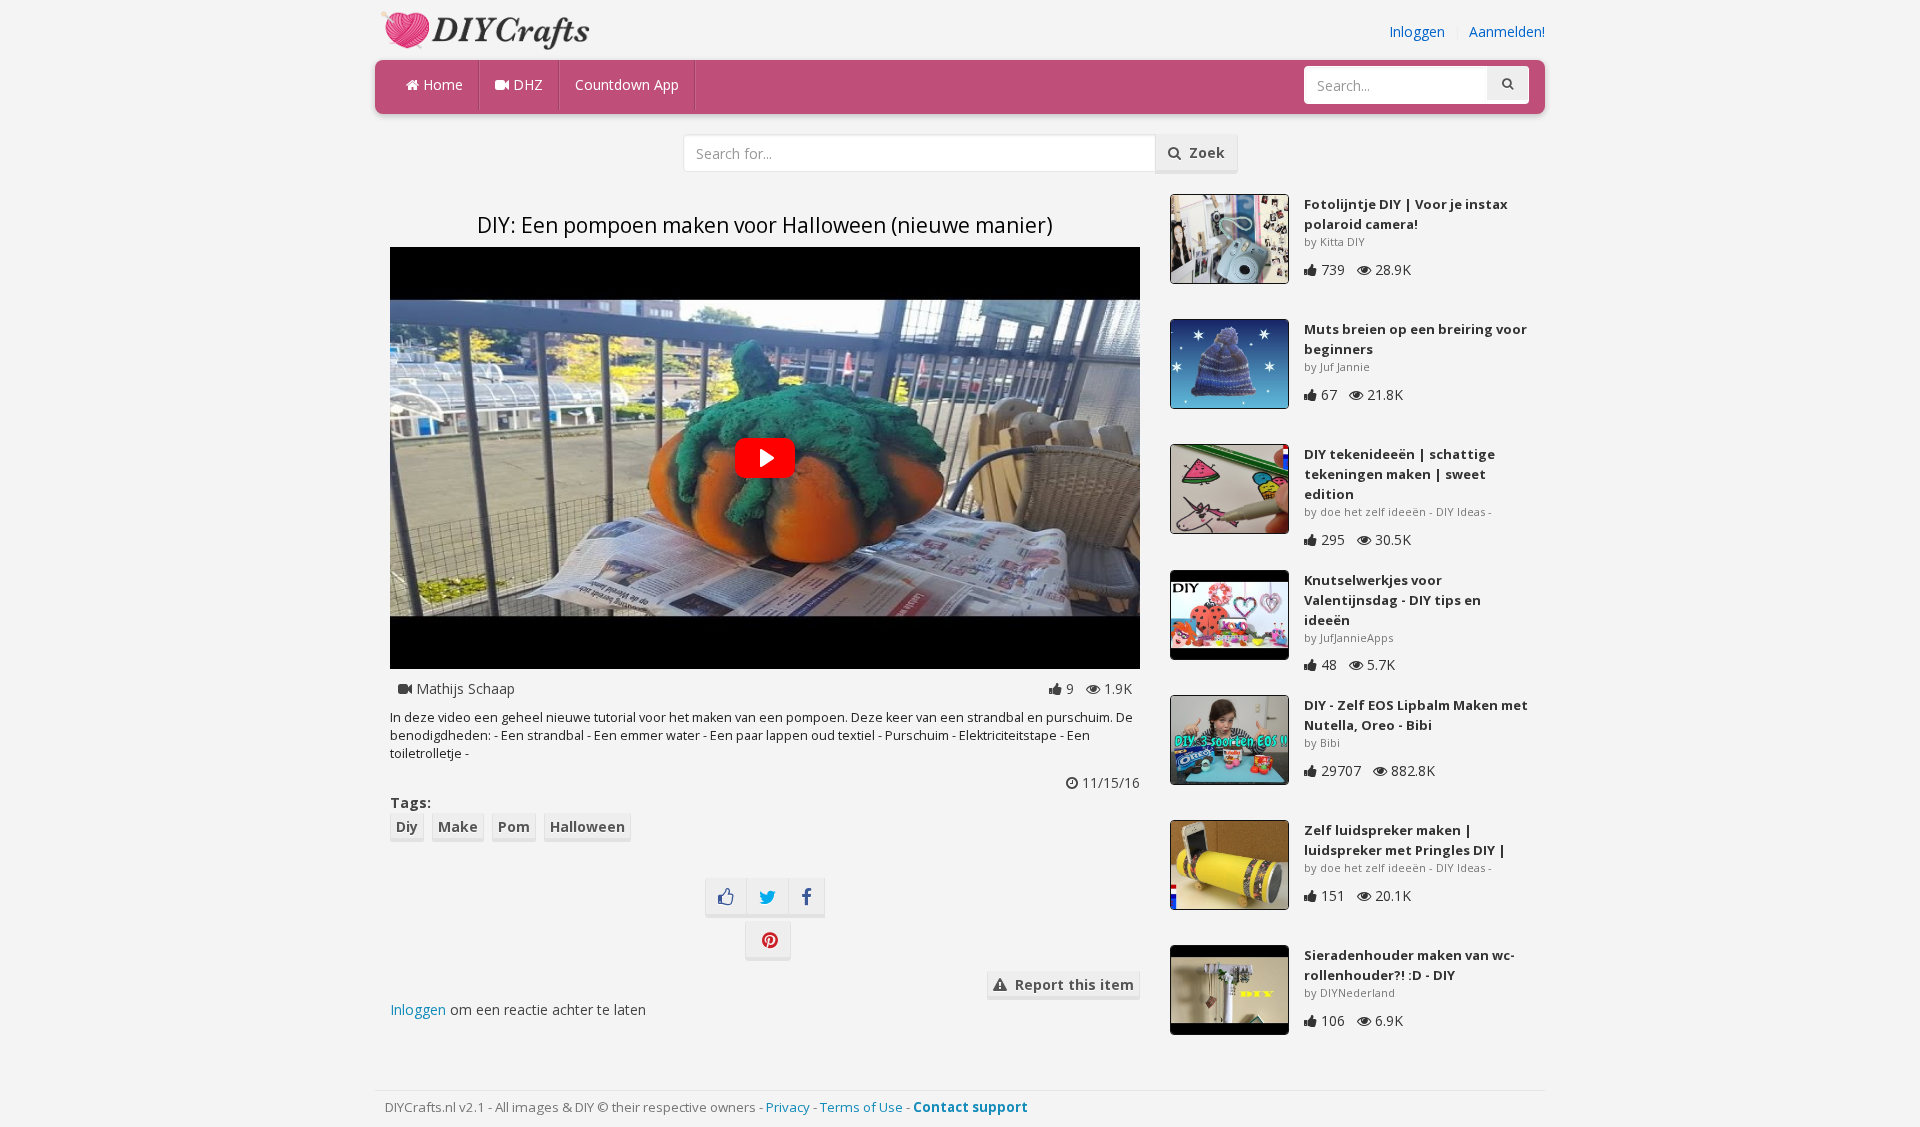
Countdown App (627, 84)
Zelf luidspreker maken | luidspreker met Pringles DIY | (1405, 840)
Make (458, 826)
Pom (514, 826)
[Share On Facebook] (806, 898)
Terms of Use (861, 1107)
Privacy (788, 1107)
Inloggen (1417, 31)
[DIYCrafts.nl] (488, 28)
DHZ (526, 84)
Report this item (1070, 984)
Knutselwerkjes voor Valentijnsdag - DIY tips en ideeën (1392, 600)
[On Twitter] (767, 898)
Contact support (970, 1107)
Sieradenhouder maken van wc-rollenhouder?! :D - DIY (1409, 965)
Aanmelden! (1507, 31)
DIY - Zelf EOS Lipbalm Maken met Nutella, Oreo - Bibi (1416, 715)
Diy (407, 826)
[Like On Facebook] (726, 898)
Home (441, 84)
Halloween (587, 826)
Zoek (1203, 152)
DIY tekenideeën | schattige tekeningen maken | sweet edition (1399, 474)
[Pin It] (768, 941)
